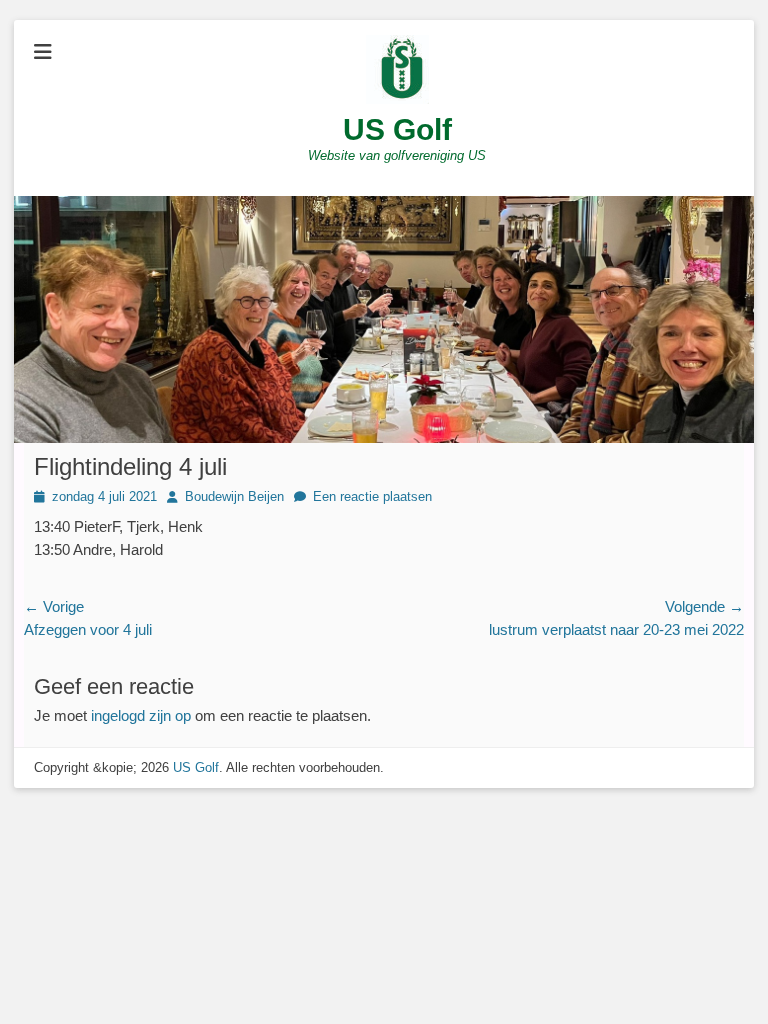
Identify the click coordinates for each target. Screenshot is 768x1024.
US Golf (397, 129)
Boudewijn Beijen (234, 496)
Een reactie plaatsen (372, 496)
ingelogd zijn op (141, 715)
